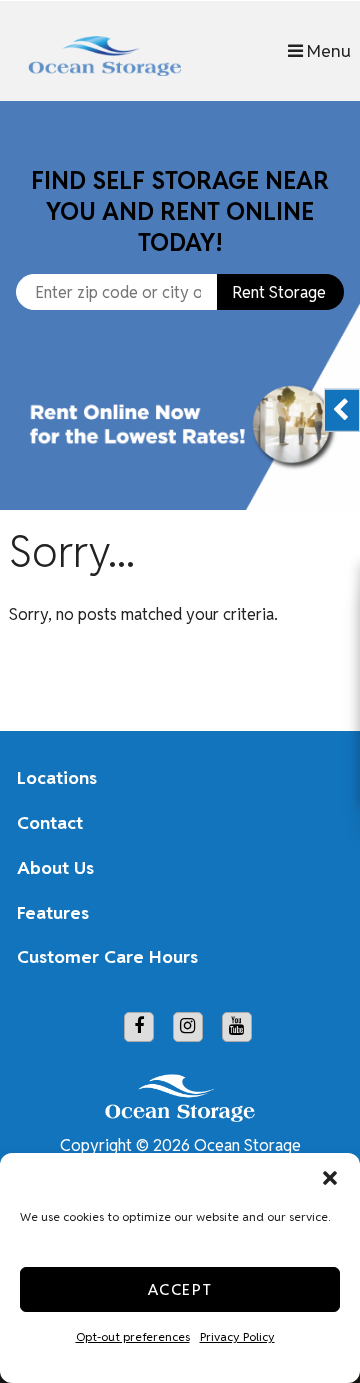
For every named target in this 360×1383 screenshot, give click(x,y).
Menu (327, 50)
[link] (180, 447)
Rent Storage (279, 292)
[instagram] (188, 1027)
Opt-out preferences (133, 1336)
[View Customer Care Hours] (313, 958)
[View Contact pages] (313, 823)
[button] (330, 1178)
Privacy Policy (237, 1336)
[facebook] (139, 1027)
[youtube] (237, 1027)
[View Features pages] (313, 913)
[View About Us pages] (313, 868)
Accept (180, 1289)
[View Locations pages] (313, 779)
